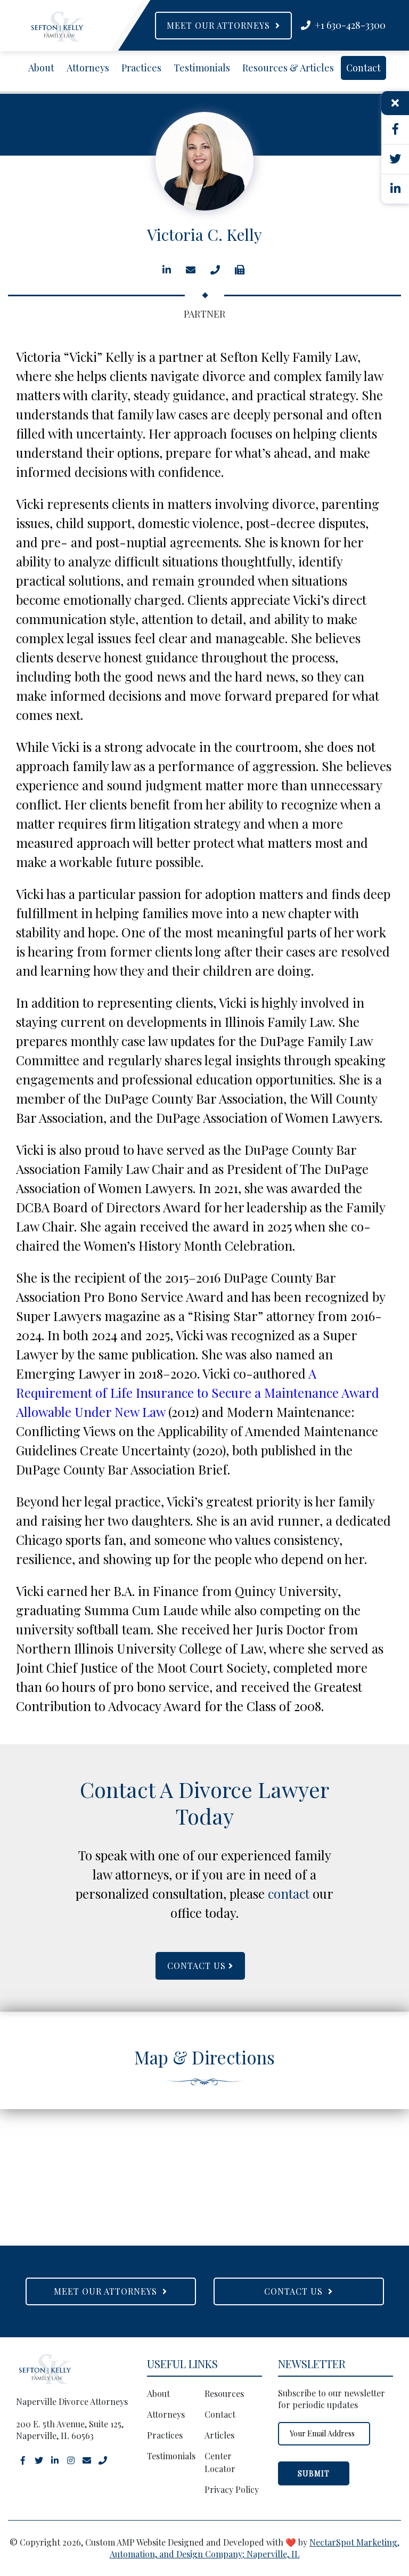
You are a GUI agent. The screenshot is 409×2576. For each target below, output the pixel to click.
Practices (141, 68)
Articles (219, 2435)
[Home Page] (57, 27)
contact (289, 1893)
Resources (224, 2393)
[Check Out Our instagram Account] (71, 2459)
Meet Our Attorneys (221, 25)
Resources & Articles (288, 68)
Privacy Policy (232, 2489)
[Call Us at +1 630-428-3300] (103, 2459)
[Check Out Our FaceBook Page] (23, 2459)
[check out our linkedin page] (395, 189)
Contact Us (198, 1966)
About (41, 68)
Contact (363, 68)
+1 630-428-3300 (348, 25)
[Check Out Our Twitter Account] (39, 2459)
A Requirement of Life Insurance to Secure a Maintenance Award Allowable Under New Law (198, 1392)
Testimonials (202, 68)
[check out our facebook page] (395, 130)
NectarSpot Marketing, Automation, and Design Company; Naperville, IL (255, 2548)
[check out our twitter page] (395, 160)
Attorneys (88, 68)
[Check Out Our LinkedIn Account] (55, 2459)
